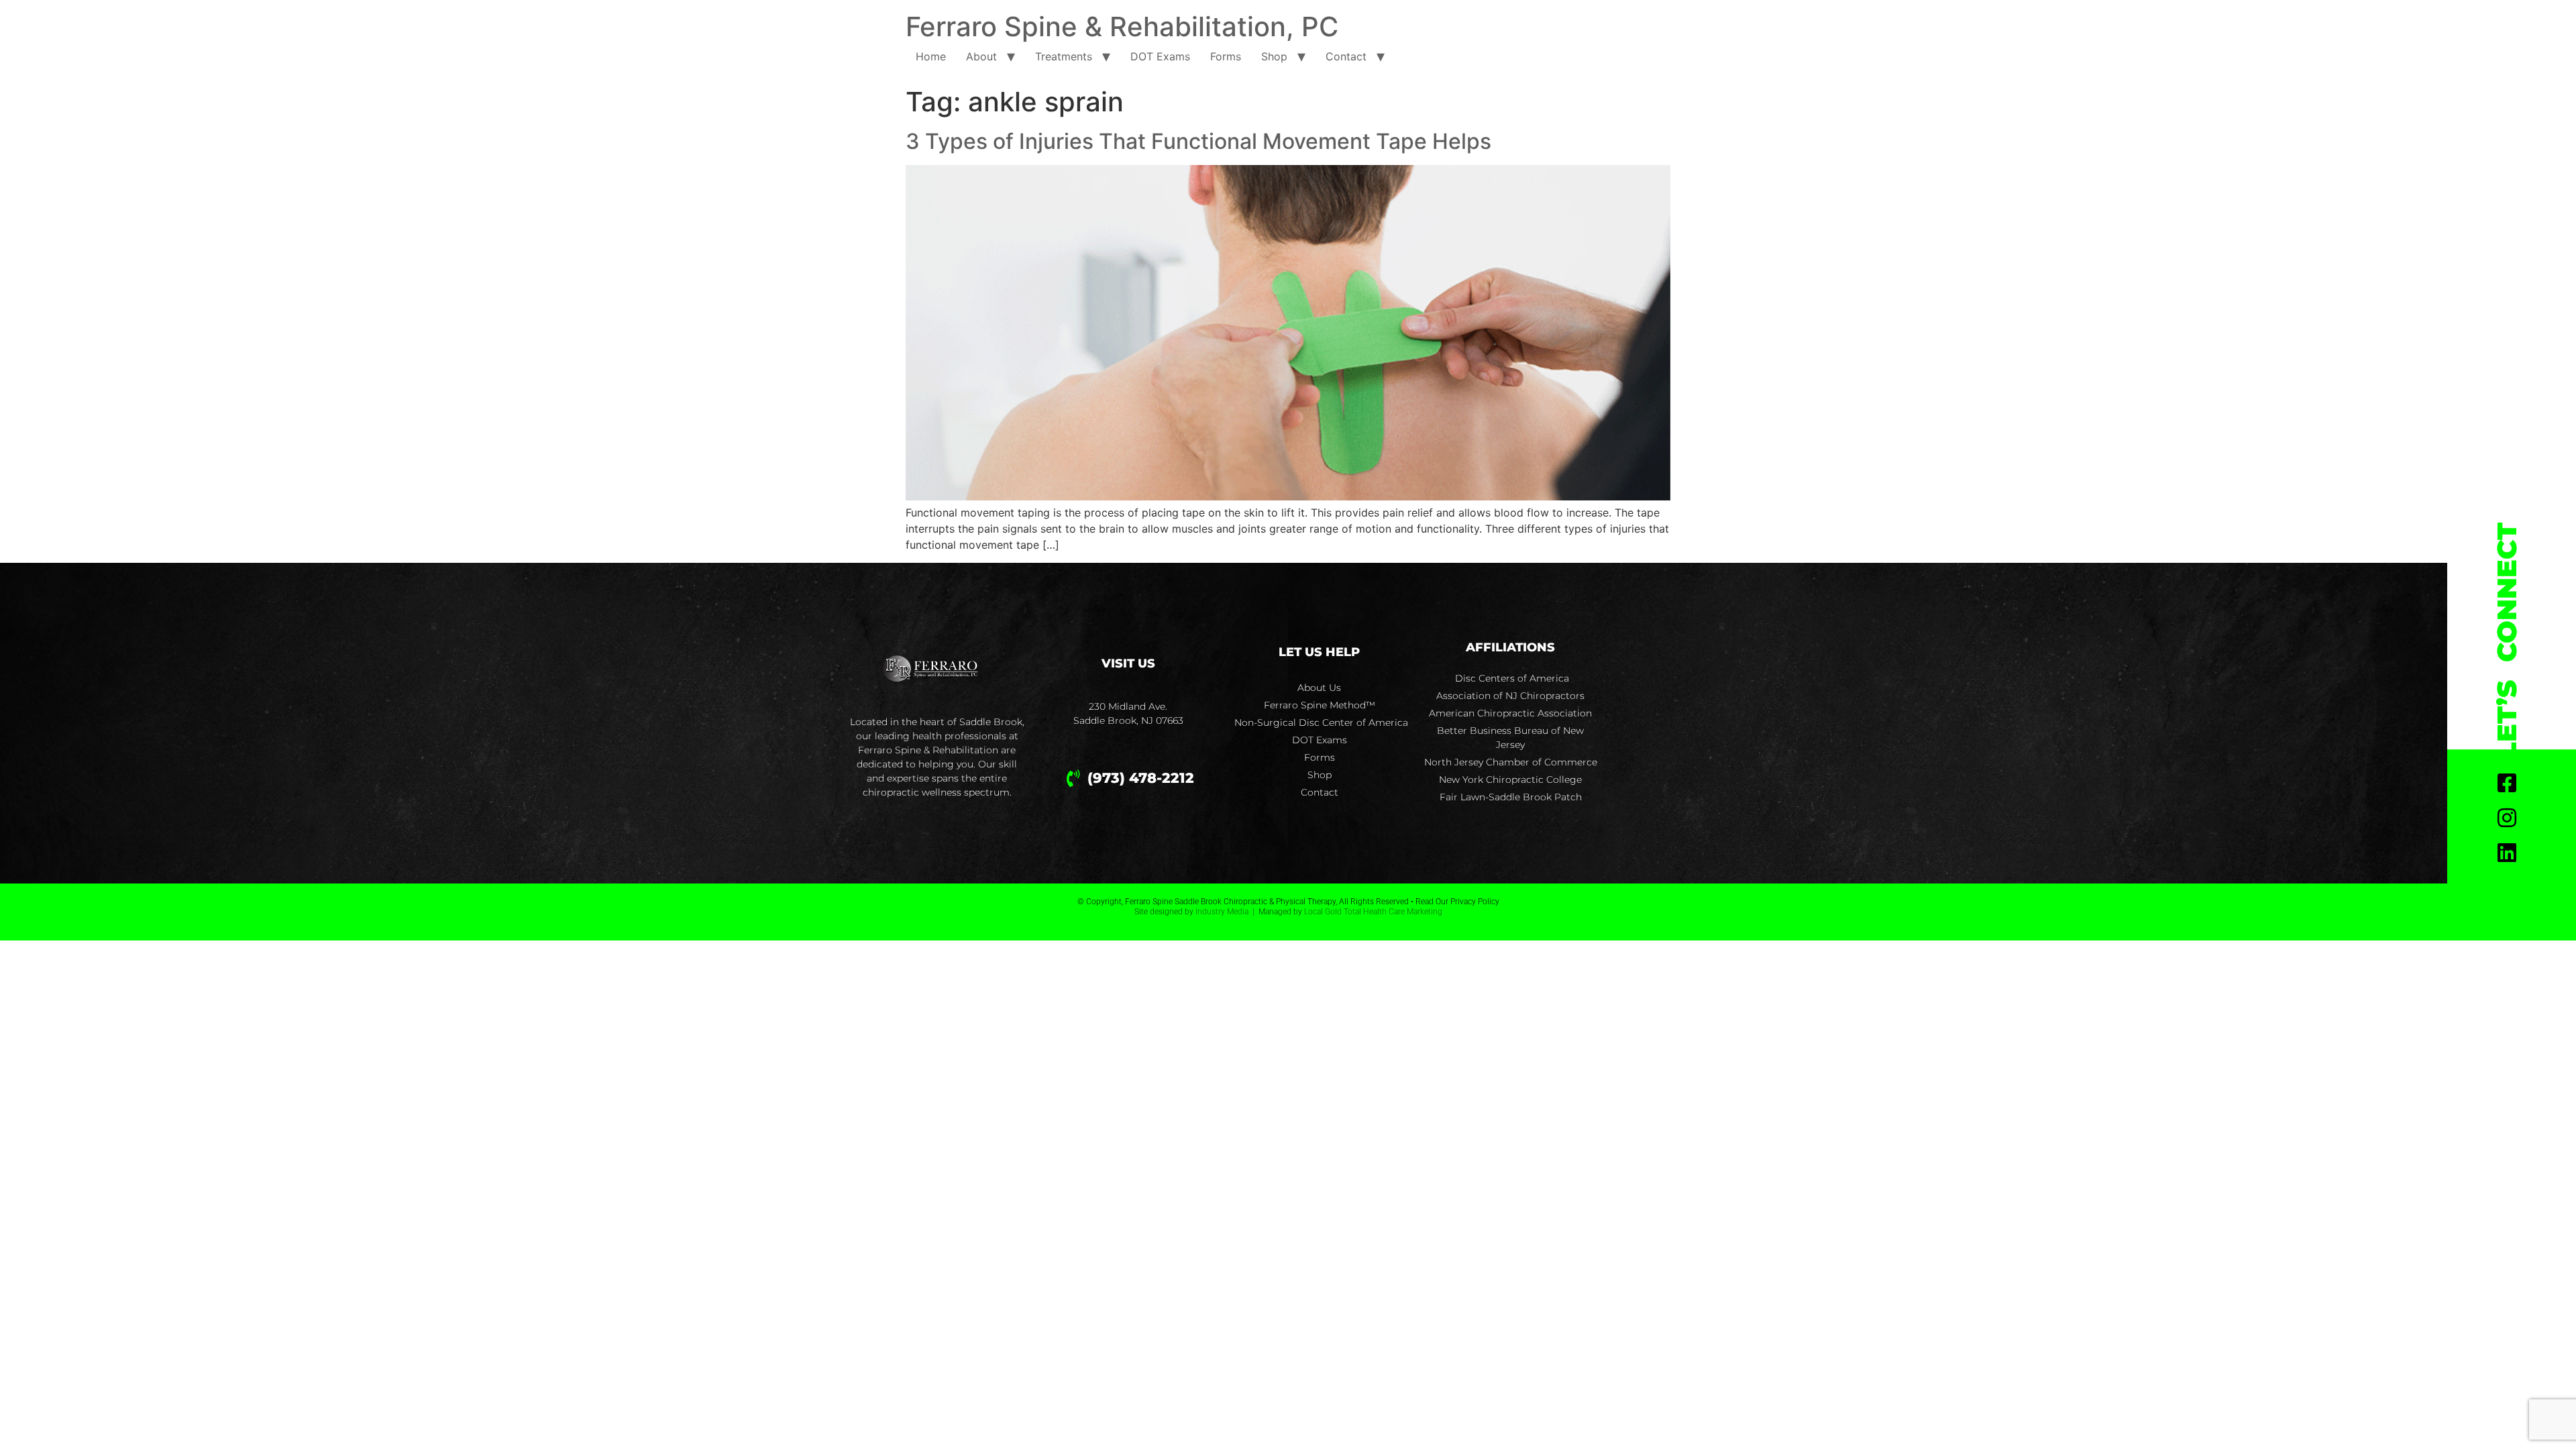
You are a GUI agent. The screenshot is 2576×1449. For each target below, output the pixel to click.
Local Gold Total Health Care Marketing (1373, 912)
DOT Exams (1160, 56)
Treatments (1064, 56)
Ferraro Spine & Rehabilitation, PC (1122, 26)
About (981, 56)
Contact (1346, 56)
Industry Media (1222, 912)
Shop (1274, 56)
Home (931, 56)
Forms (1226, 56)
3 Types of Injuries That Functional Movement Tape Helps (1198, 141)
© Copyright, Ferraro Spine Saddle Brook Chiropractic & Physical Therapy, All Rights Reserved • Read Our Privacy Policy (1288, 902)
